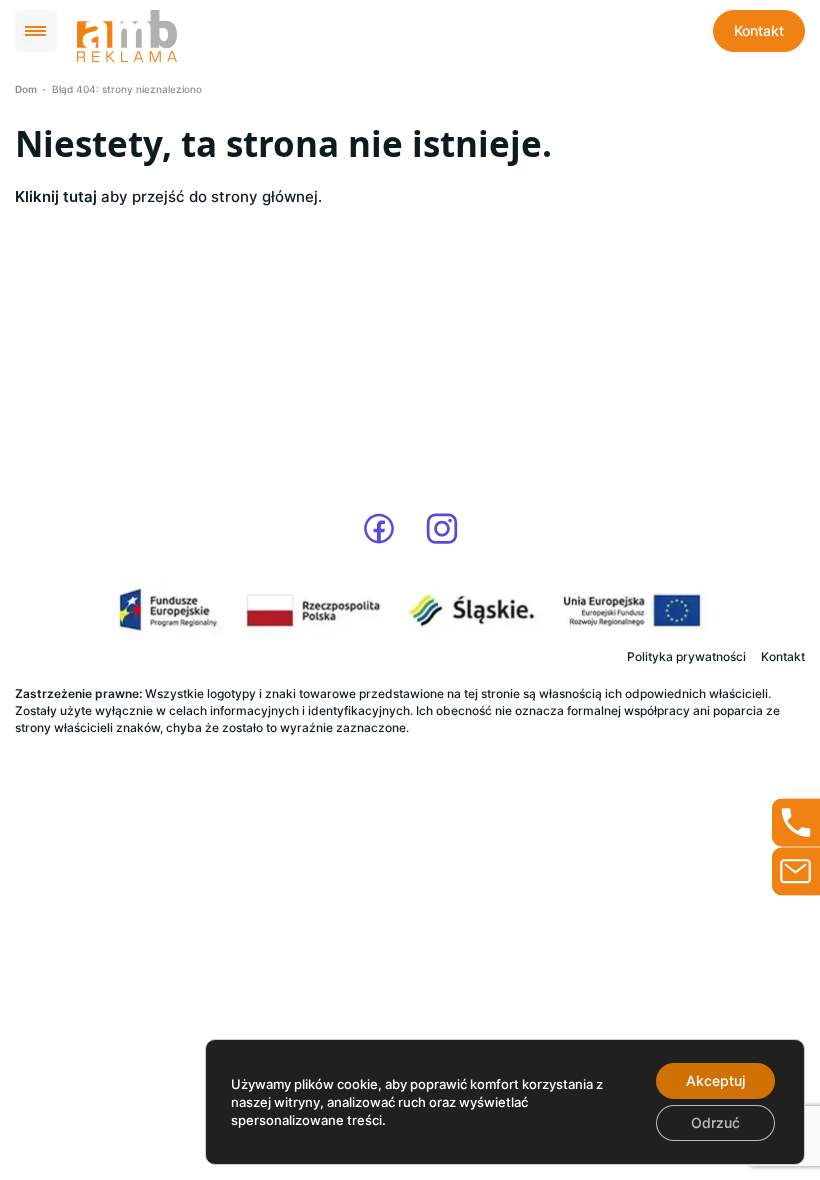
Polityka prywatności (686, 656)
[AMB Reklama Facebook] (379, 529)
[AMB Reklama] (127, 38)
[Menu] (36, 31)
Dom (26, 89)
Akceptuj (715, 1080)
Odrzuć (715, 1122)
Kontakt (759, 30)
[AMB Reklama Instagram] (442, 529)
